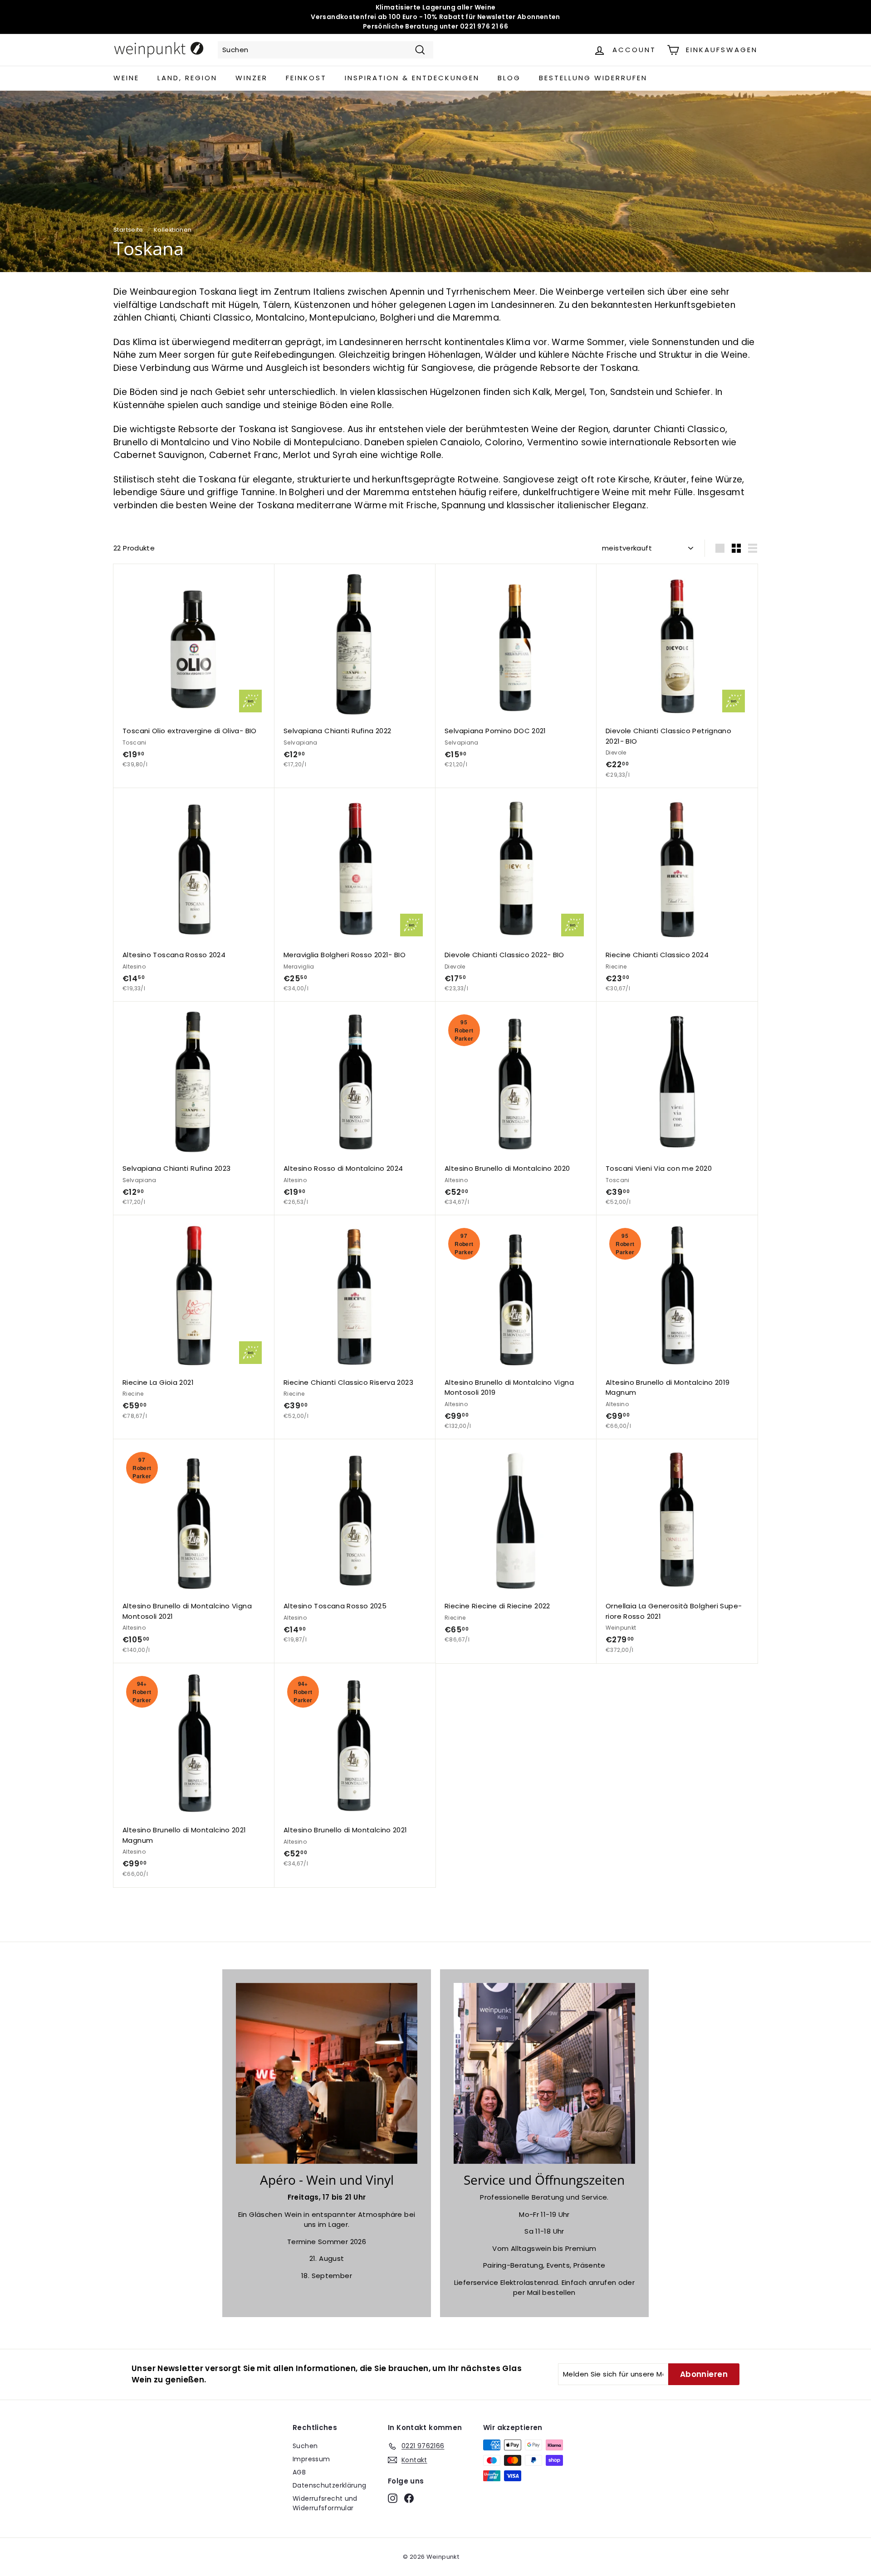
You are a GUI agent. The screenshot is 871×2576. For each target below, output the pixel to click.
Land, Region (187, 78)
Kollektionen (173, 230)
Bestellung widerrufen (593, 78)
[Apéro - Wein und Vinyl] (327, 2074)
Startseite (128, 230)
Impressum (311, 2459)
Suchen (305, 2446)
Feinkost (306, 78)
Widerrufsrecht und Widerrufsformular (325, 2503)
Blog (509, 78)
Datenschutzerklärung (330, 2485)
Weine (126, 78)
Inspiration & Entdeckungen (412, 78)
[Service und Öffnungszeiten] (544, 2074)
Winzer (252, 78)
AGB (299, 2472)
